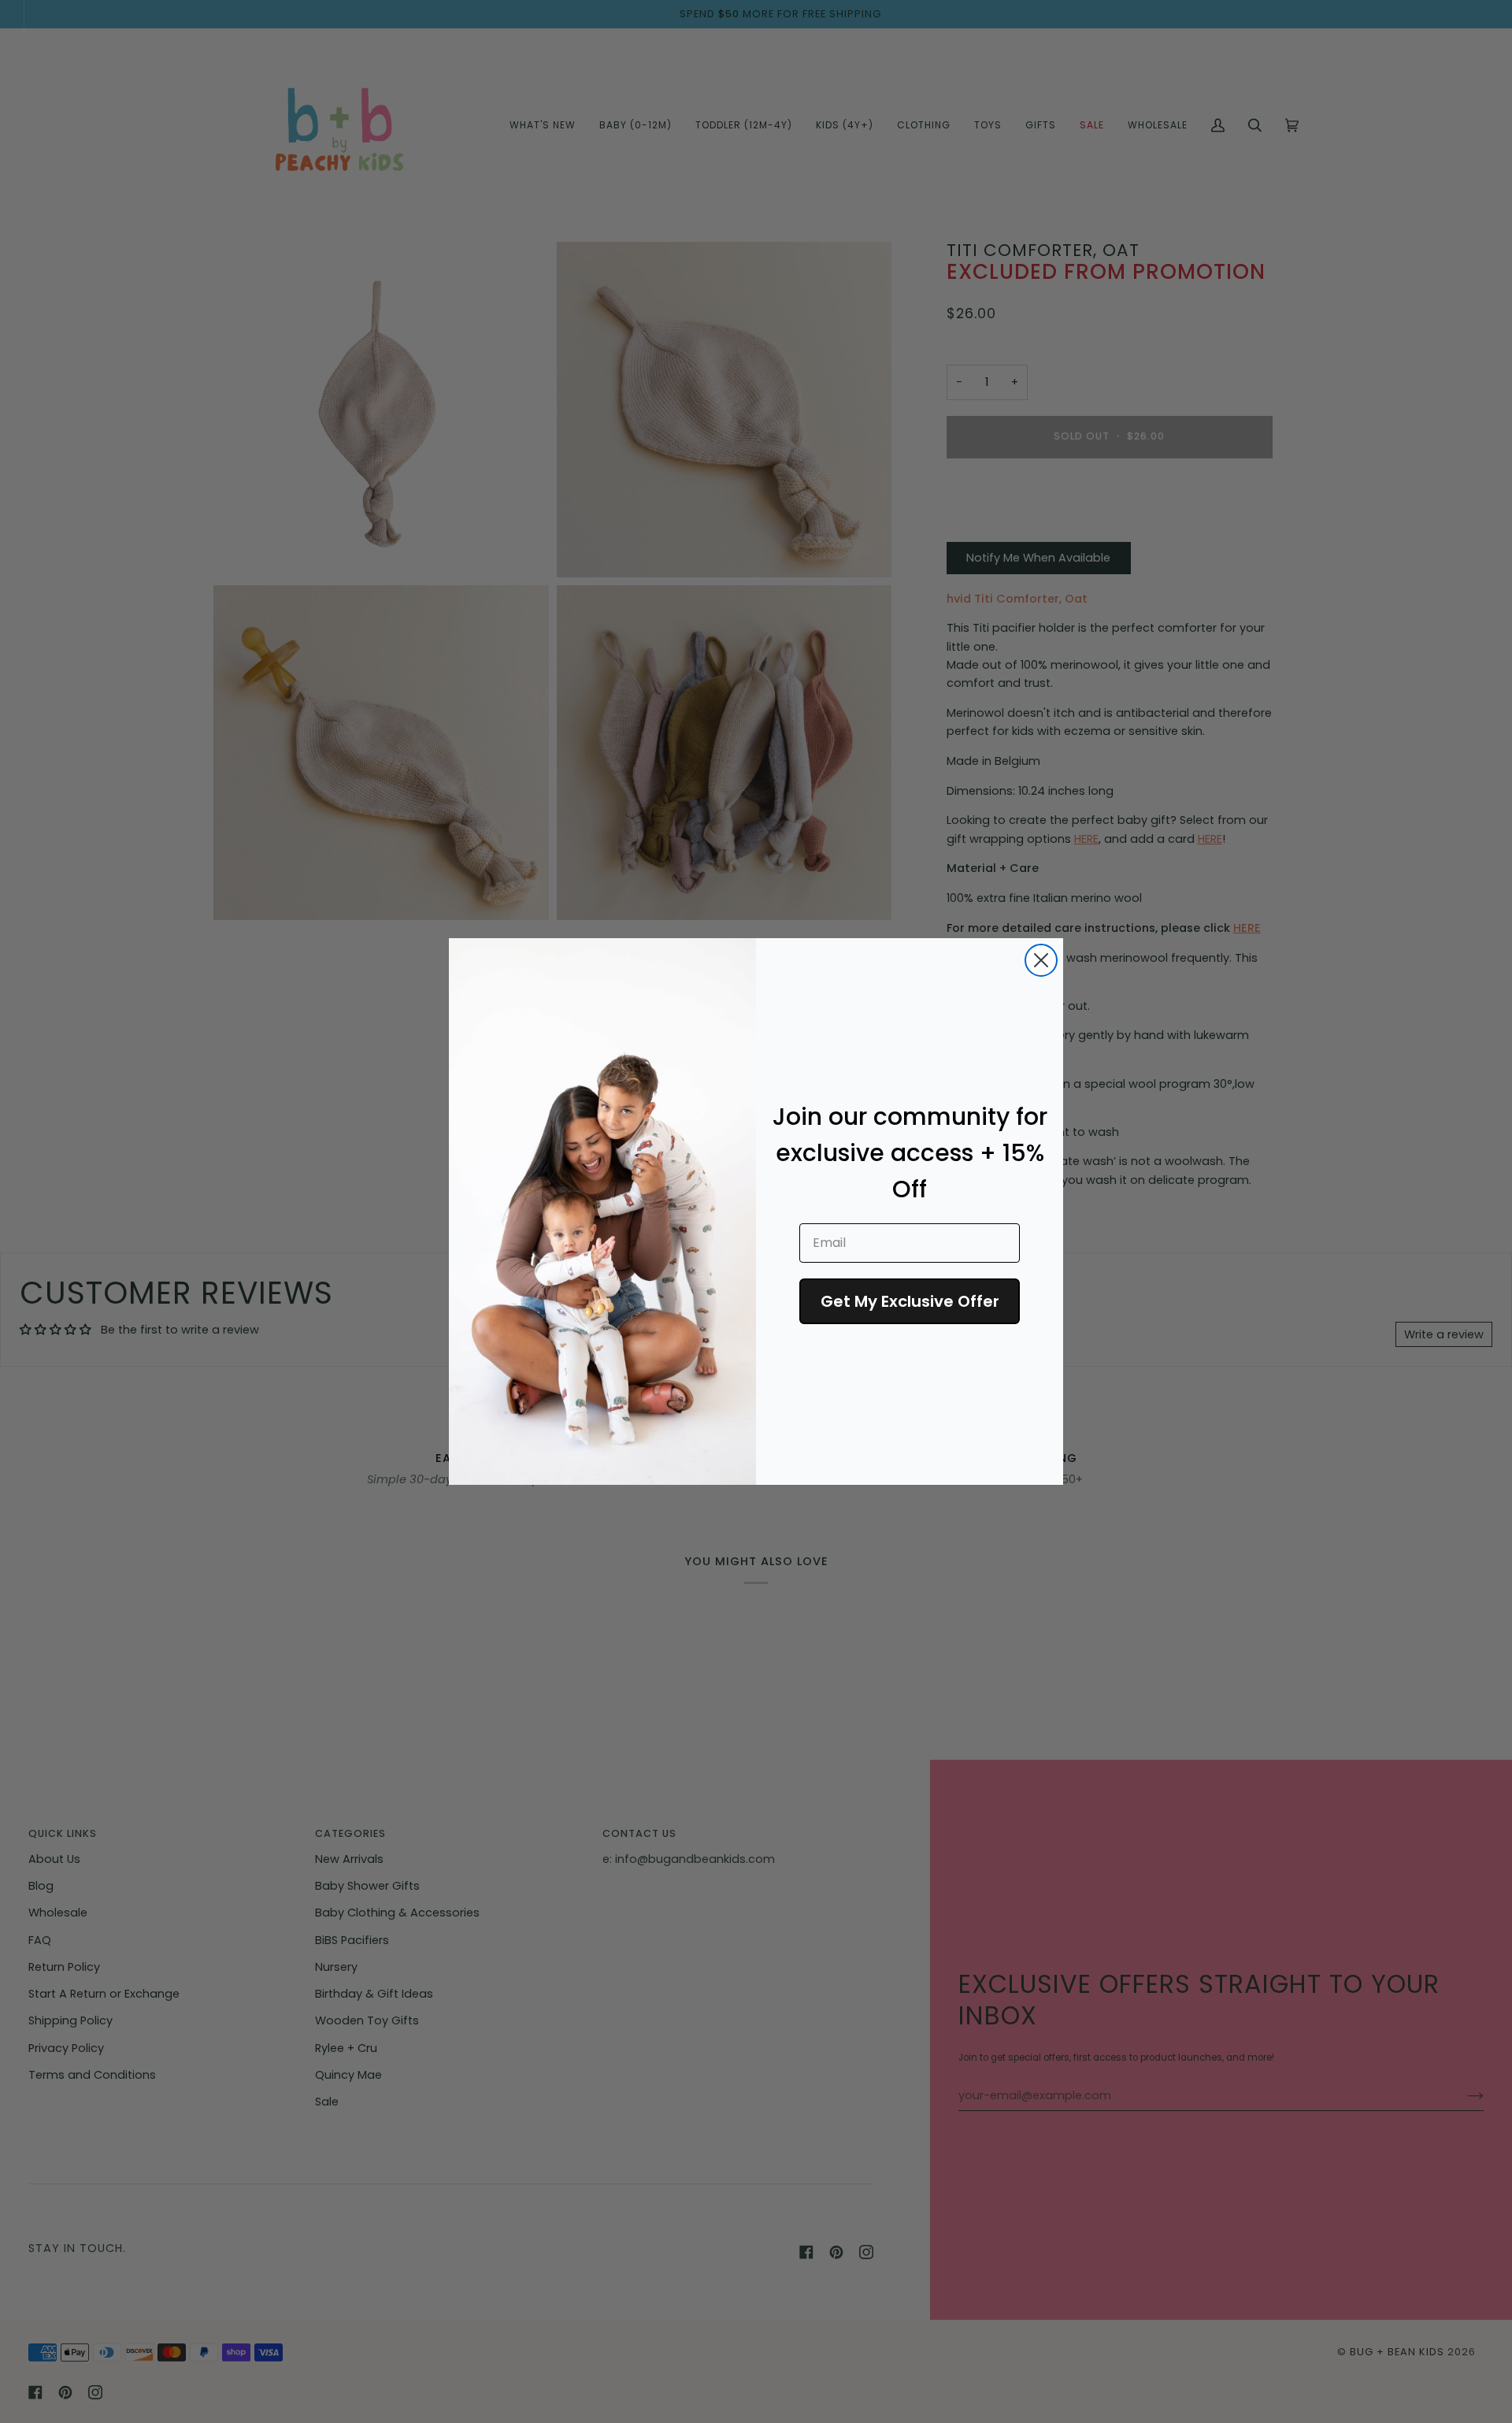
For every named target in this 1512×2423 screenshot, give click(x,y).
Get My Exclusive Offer (910, 1301)
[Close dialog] (1041, 960)
